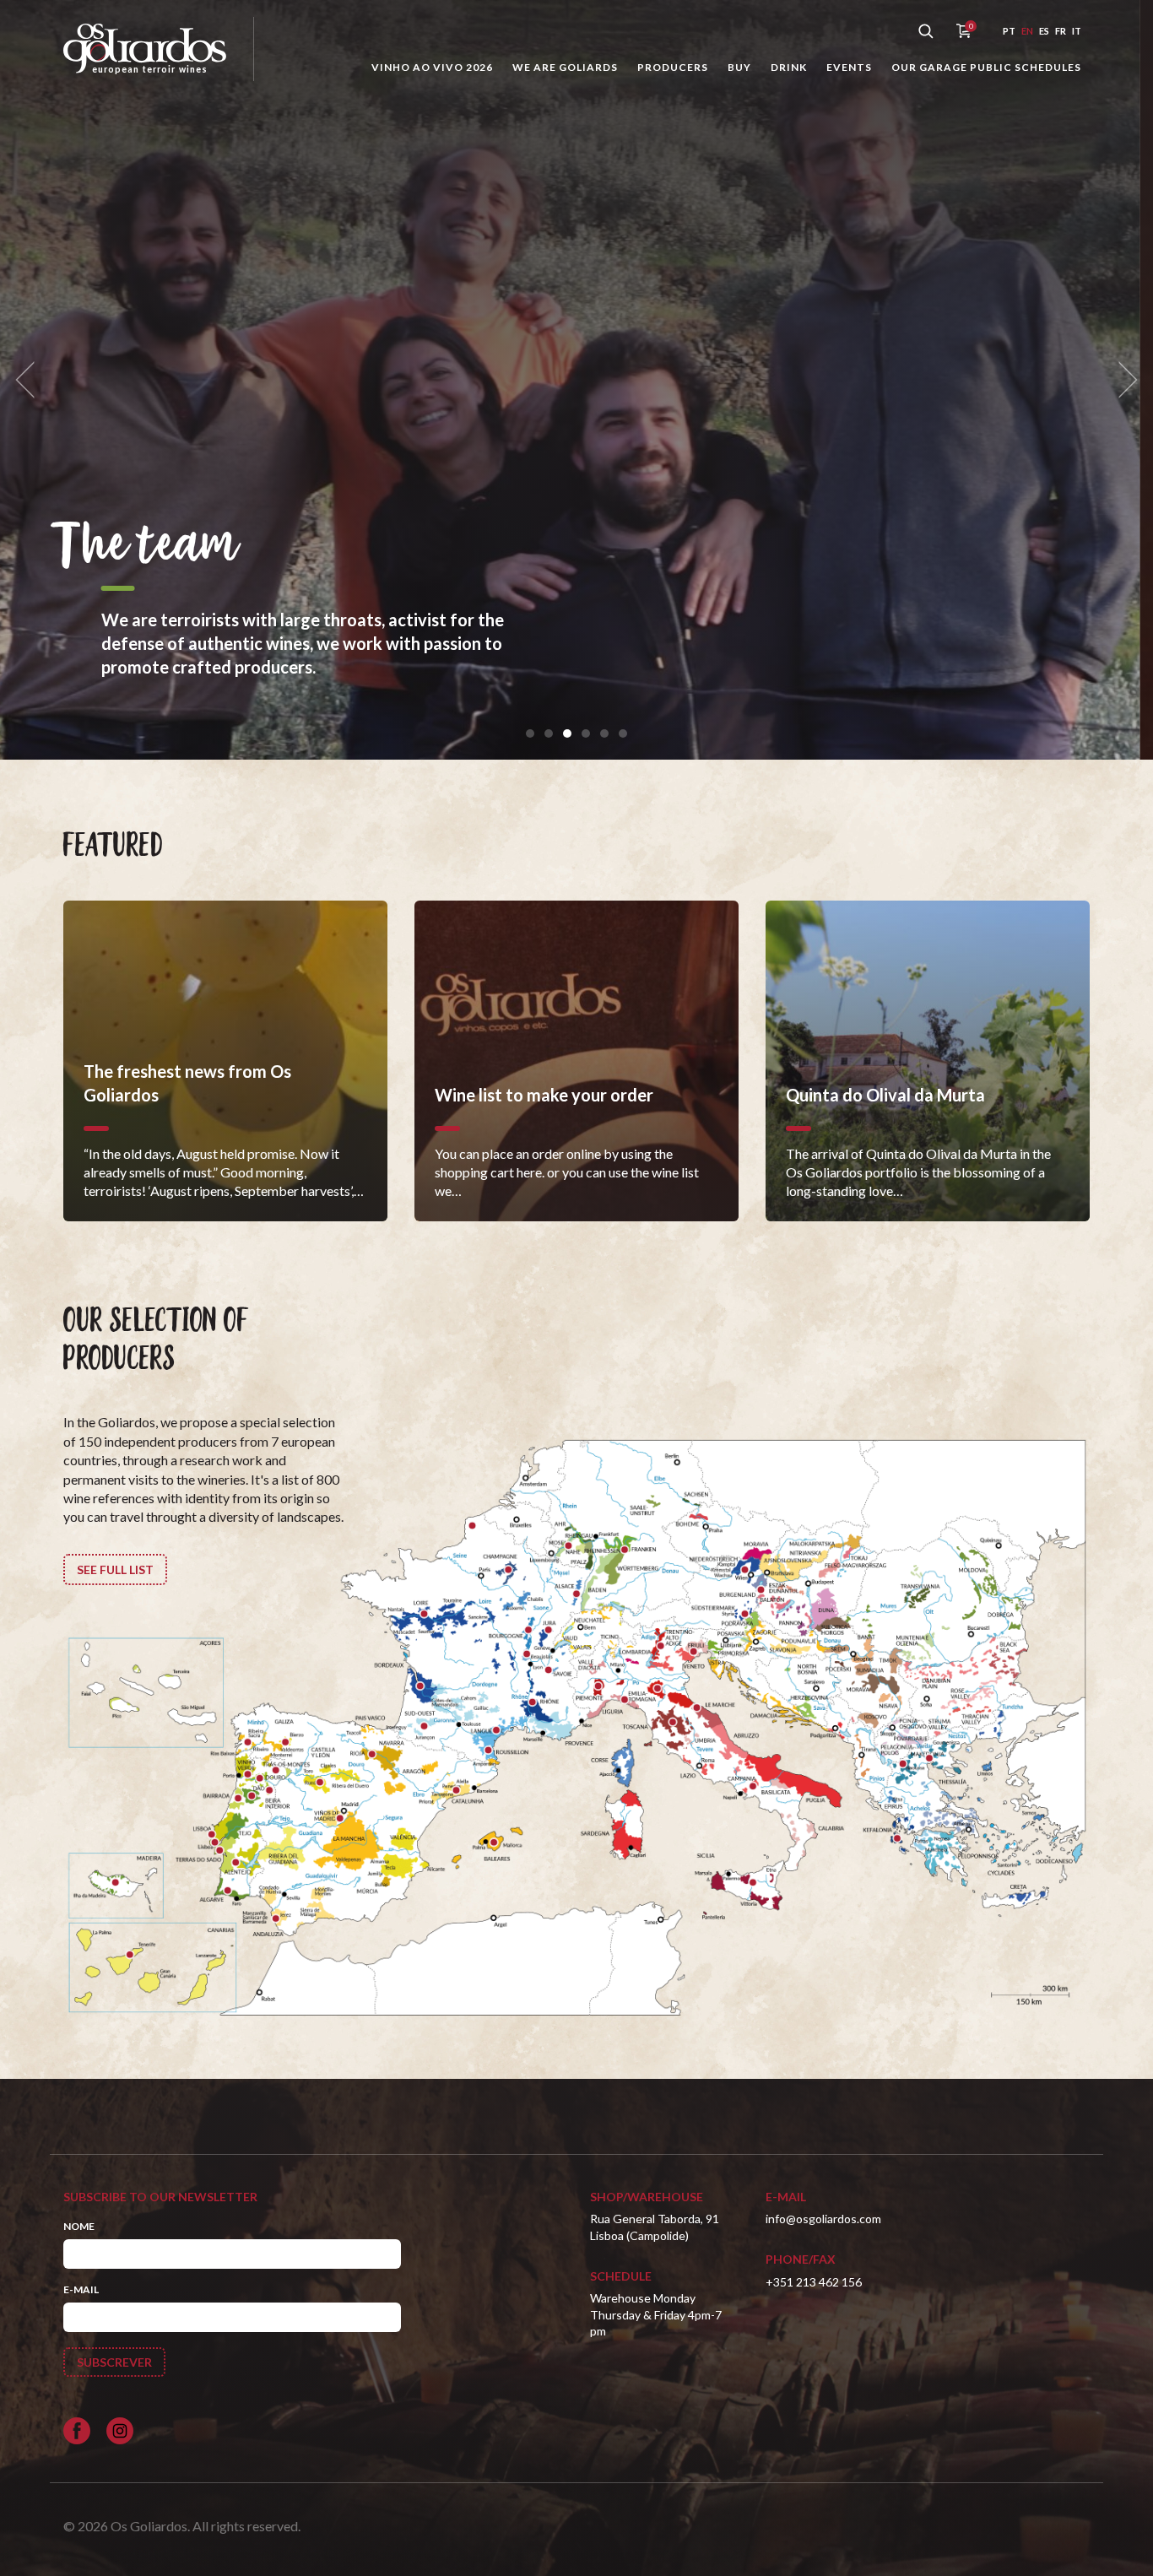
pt (1009, 31)
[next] (1123, 380)
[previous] (30, 380)
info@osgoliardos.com (823, 2219)
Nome (79, 2226)
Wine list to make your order (385, 571)
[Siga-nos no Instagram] (120, 2431)
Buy (739, 67)
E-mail (81, 2289)
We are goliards (565, 67)
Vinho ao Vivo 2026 (432, 67)
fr (1061, 31)
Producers (673, 67)
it (1077, 31)
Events (849, 67)
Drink (789, 67)
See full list (115, 1569)
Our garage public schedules (986, 67)
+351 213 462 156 (814, 2282)
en (1027, 31)
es (1044, 31)
